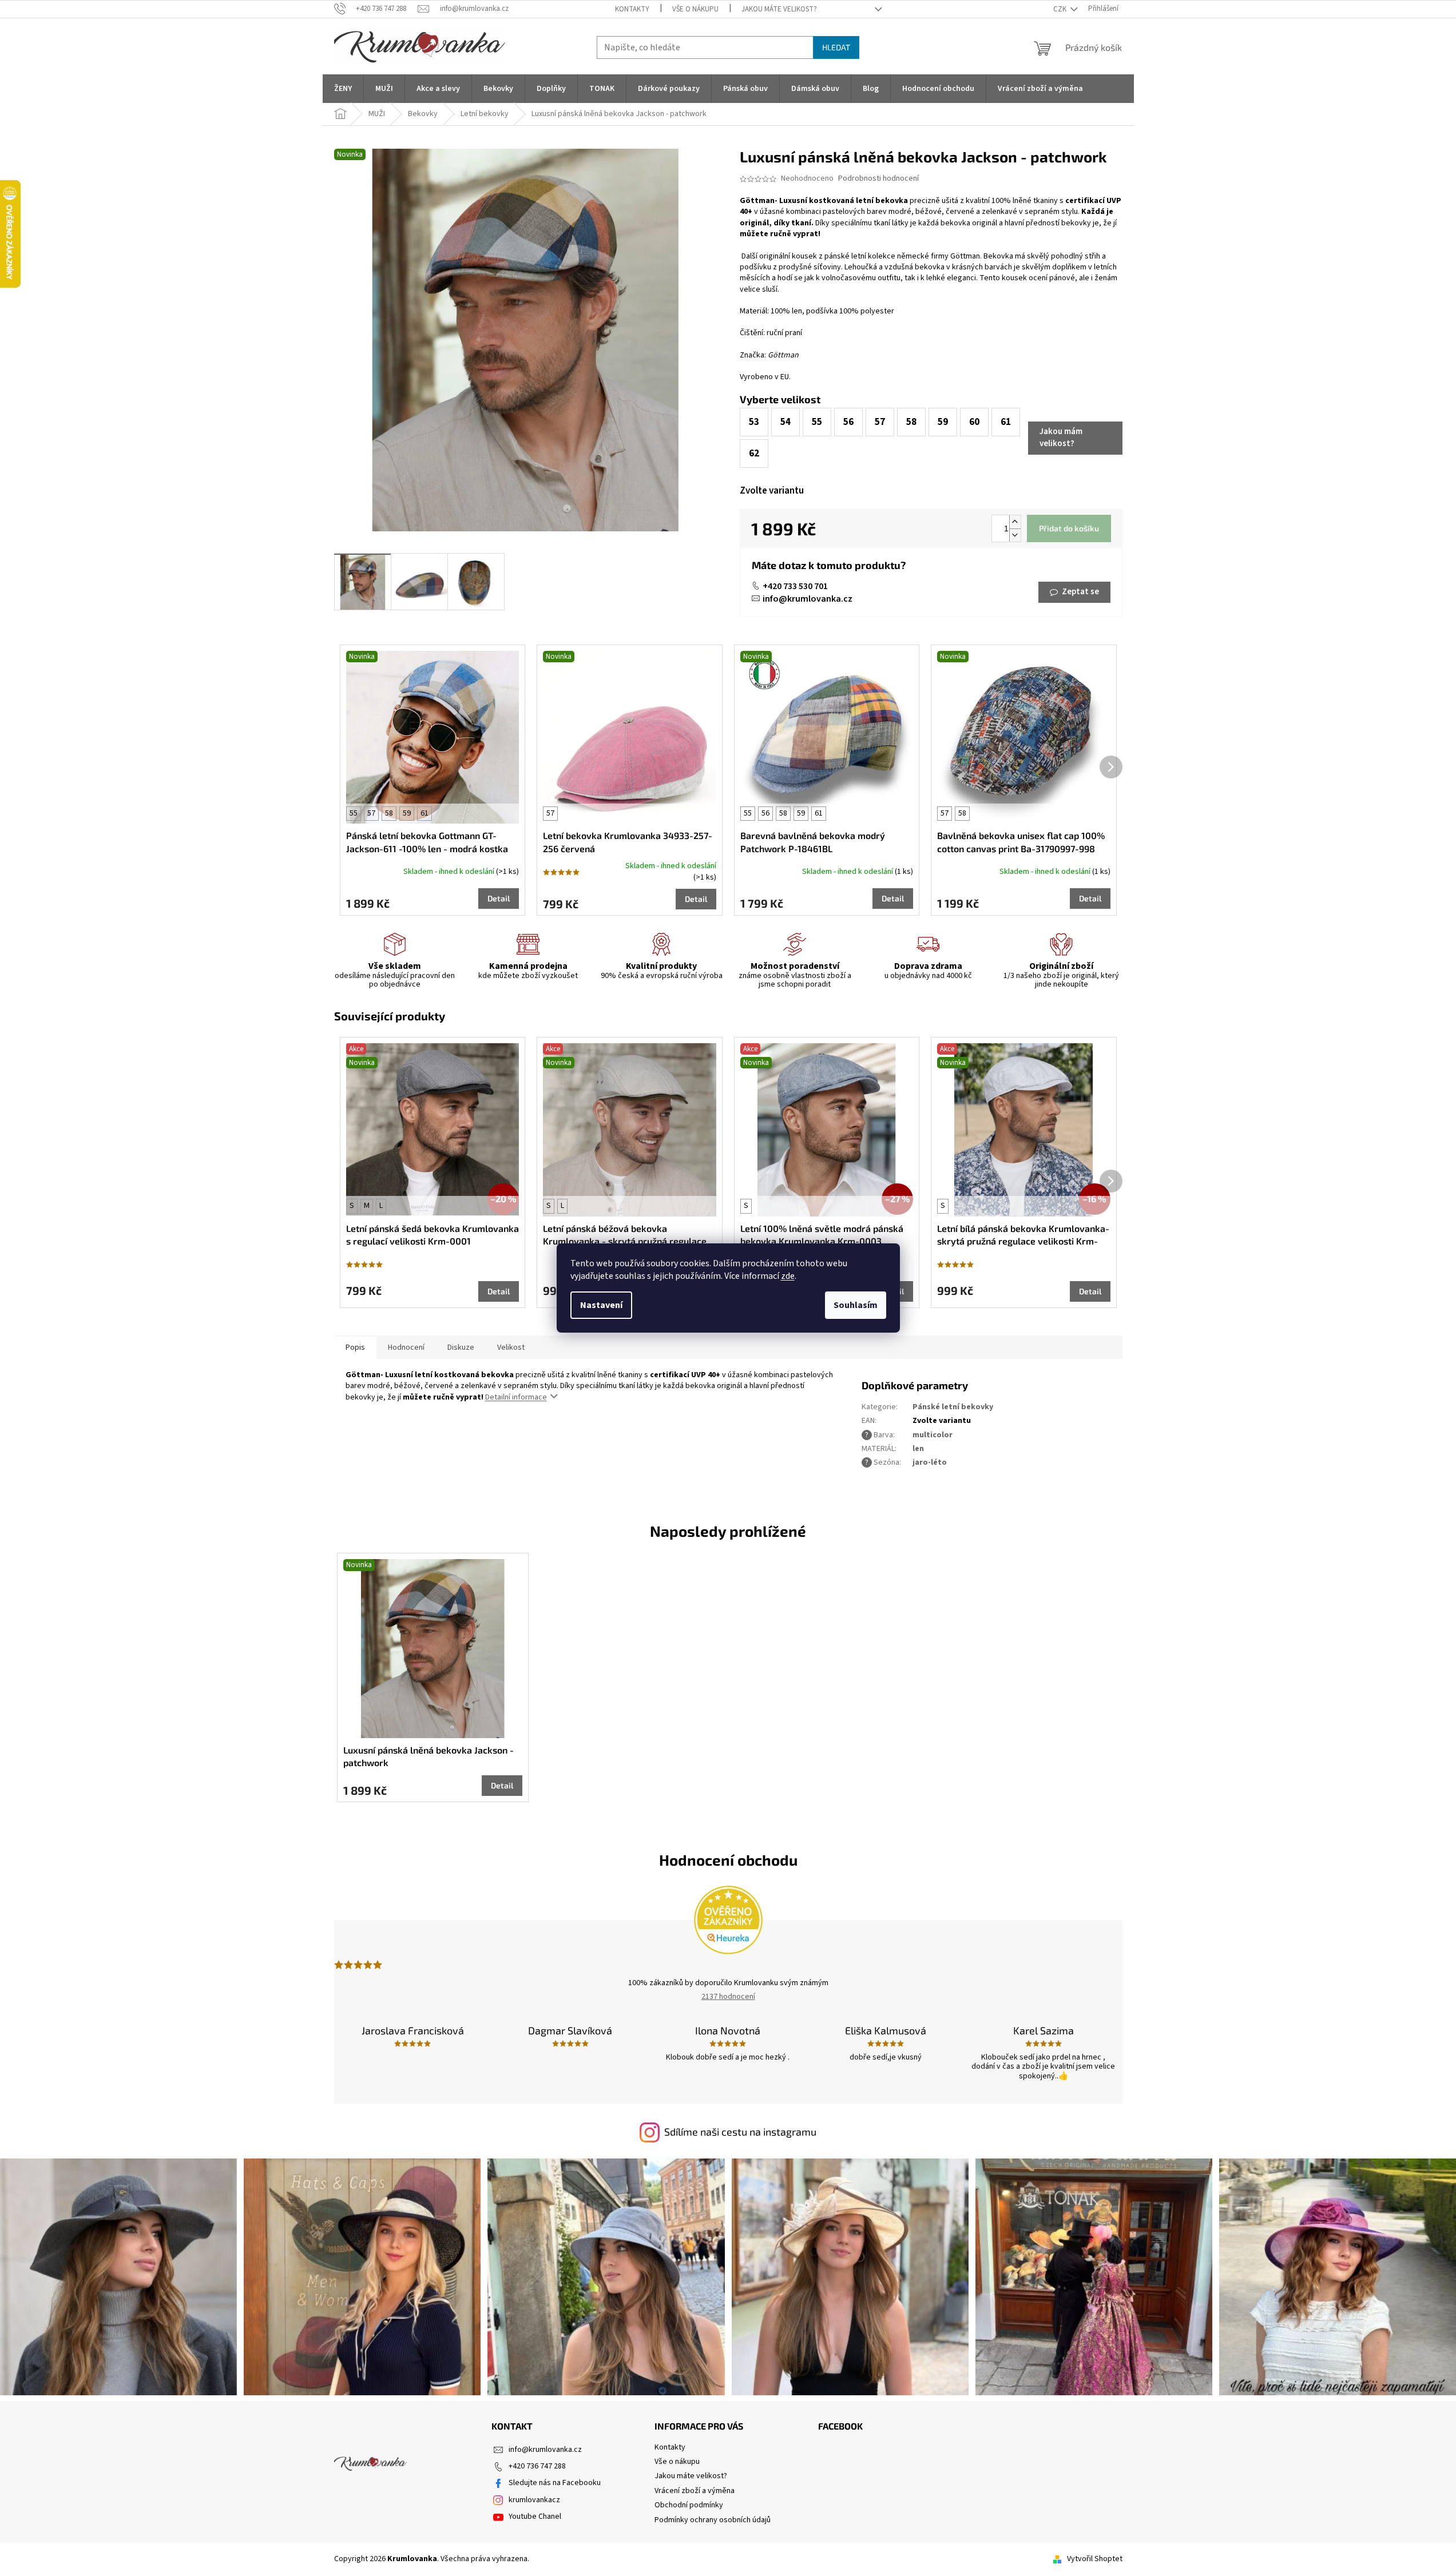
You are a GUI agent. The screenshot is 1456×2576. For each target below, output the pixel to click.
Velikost (511, 1347)
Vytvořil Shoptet (1095, 2559)
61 (424, 813)
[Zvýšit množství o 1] (1015, 522)
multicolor (933, 1435)
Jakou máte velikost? (779, 9)
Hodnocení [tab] (406, 1347)
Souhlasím (856, 1305)
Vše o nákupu (695, 9)
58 (389, 813)
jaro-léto (930, 1462)
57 (371, 813)
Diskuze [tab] (461, 1347)
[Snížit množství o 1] (1015, 535)
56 (765, 813)
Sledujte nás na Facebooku (555, 2483)
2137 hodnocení (728, 1997)
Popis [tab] (355, 1347)
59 (407, 813)
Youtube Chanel (535, 2517)
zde (788, 1276)
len (918, 1449)
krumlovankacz (534, 2500)
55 (354, 813)
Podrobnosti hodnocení (878, 179)
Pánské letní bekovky (953, 1407)
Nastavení (601, 1305)
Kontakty (632, 9)
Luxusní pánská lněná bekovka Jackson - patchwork (429, 1756)
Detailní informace (516, 1397)
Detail (499, 898)
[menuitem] (343, 89)
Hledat (836, 47)
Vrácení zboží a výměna (695, 2491)
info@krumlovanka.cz (808, 599)
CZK (1061, 9)
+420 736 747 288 (537, 2466)
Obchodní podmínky (689, 2505)
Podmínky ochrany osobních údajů (713, 2520)
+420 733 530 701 (795, 586)
